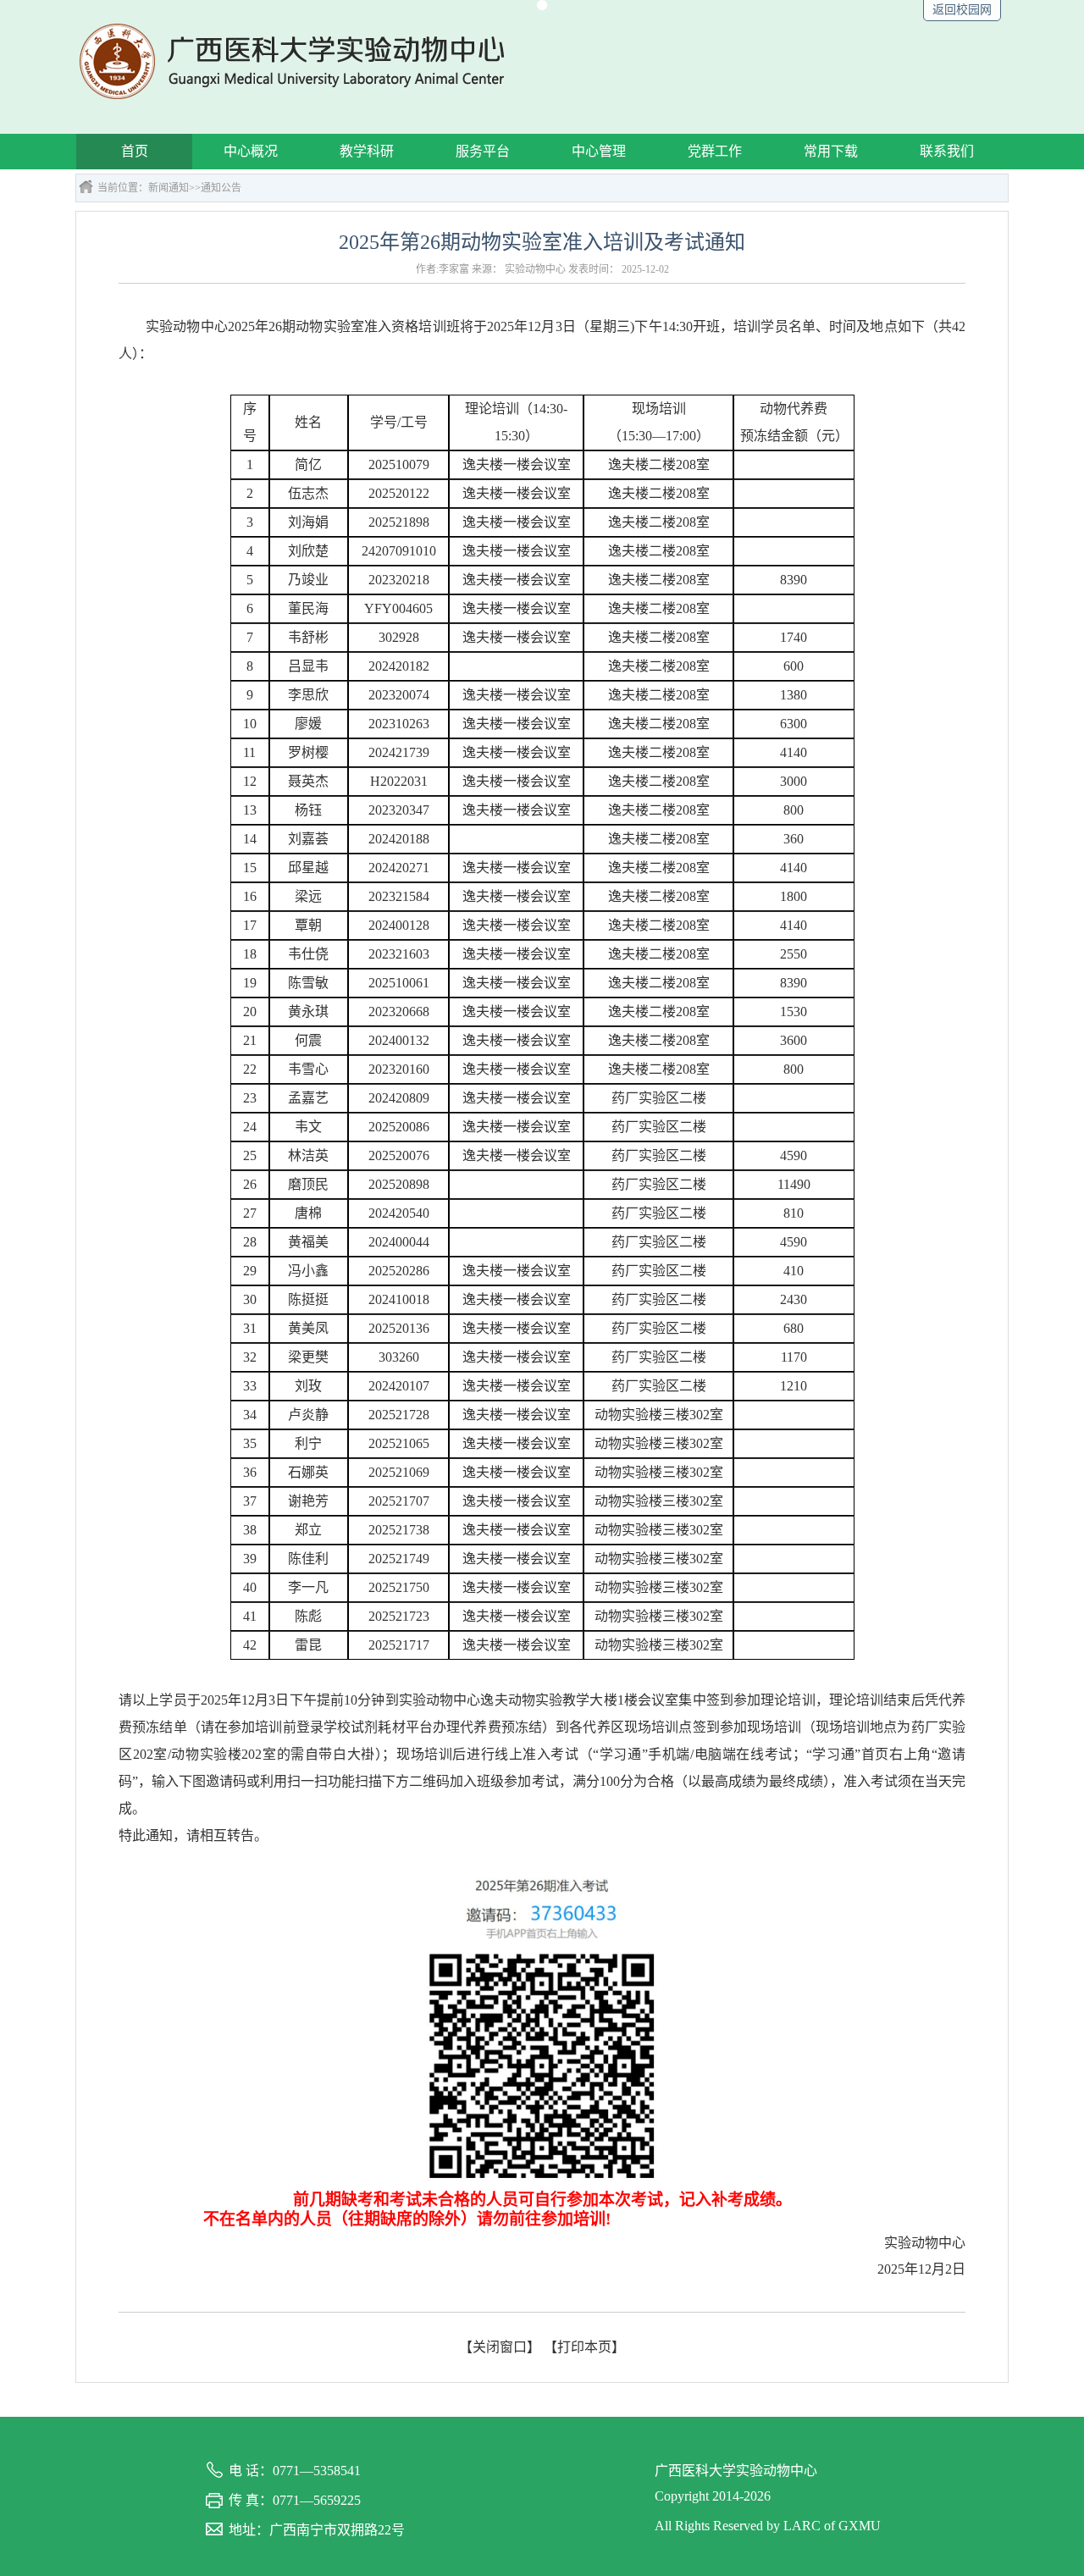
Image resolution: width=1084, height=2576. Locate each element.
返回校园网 (962, 10)
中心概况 (251, 151)
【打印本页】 (584, 2347)
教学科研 (367, 151)
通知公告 (221, 188)
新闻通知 (169, 188)
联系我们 (947, 151)
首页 (135, 151)
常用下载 (831, 151)
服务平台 (483, 151)
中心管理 (599, 151)
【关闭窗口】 (500, 2347)
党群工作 (715, 151)
